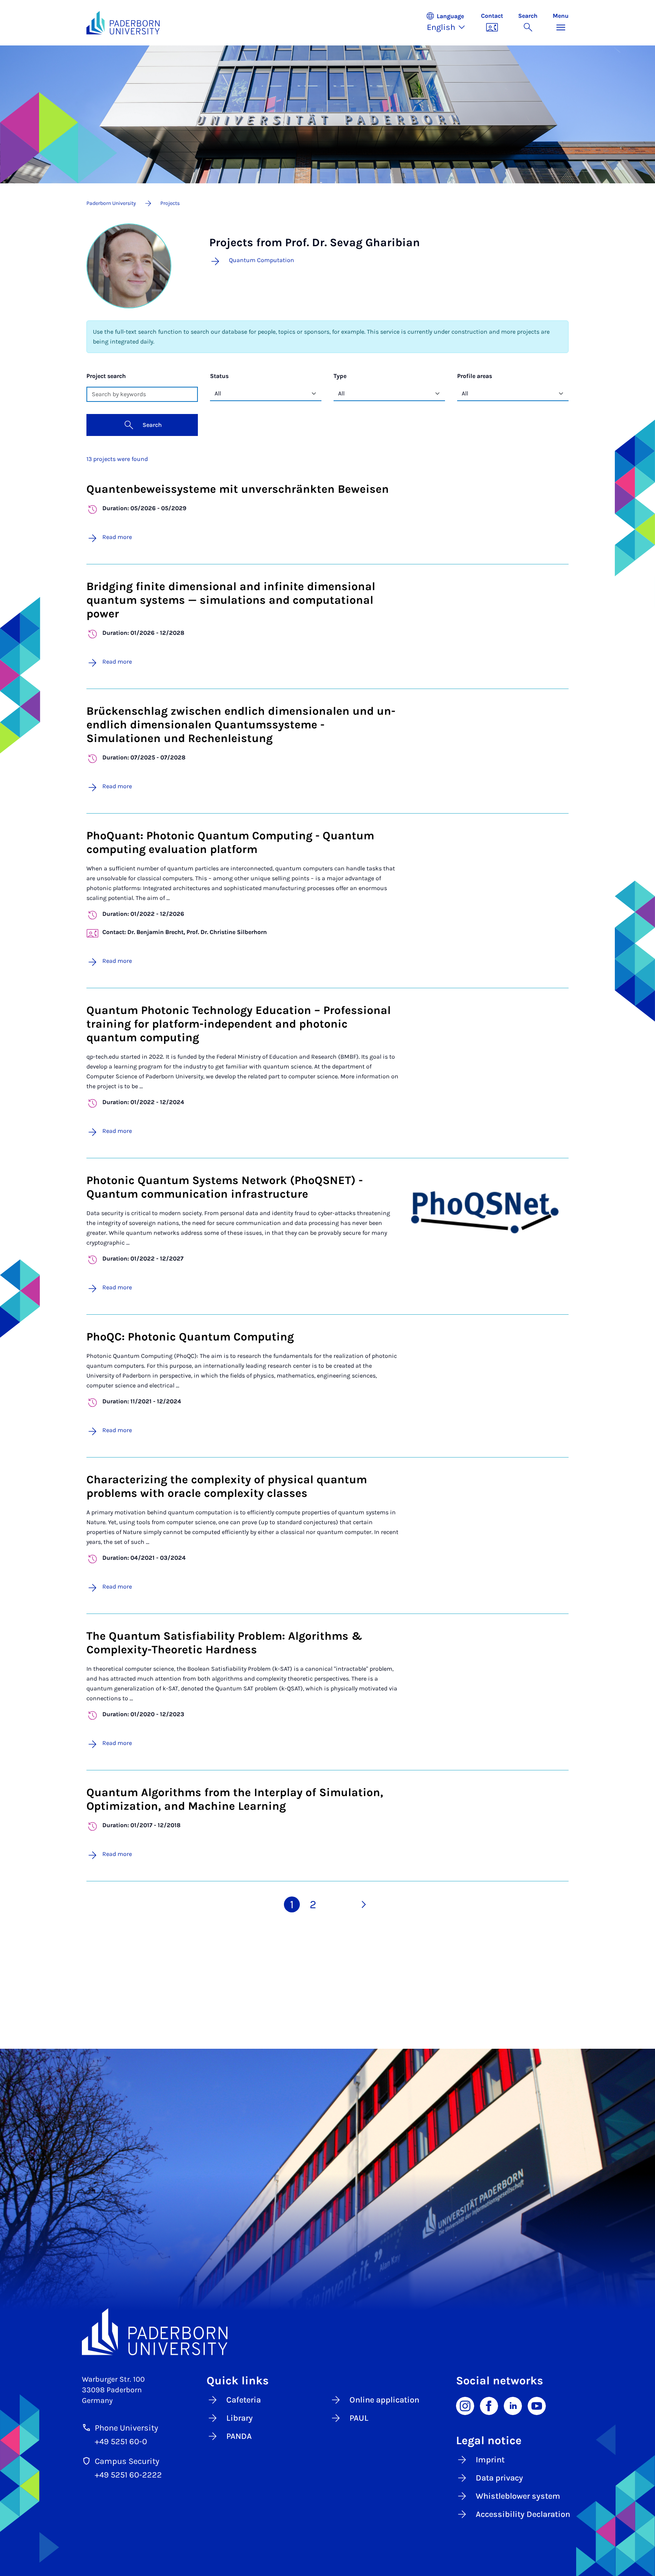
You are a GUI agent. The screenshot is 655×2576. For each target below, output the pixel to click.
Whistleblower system (518, 2496)
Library (240, 2418)
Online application (384, 2400)
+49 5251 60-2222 (128, 2475)
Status (219, 376)
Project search (106, 376)
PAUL (359, 2418)
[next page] (364, 1904)
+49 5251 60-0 (121, 2442)
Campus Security (127, 2461)
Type (340, 376)
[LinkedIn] (513, 2405)
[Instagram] (465, 2405)
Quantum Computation (262, 260)
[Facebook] (489, 2405)
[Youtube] (537, 2405)
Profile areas (475, 376)
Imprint (490, 2460)
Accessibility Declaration (523, 2514)
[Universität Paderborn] (327, 2332)
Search (152, 425)
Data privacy (499, 2478)
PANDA (239, 2436)
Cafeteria (244, 2400)
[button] (450, 23)
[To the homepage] (123, 23)
